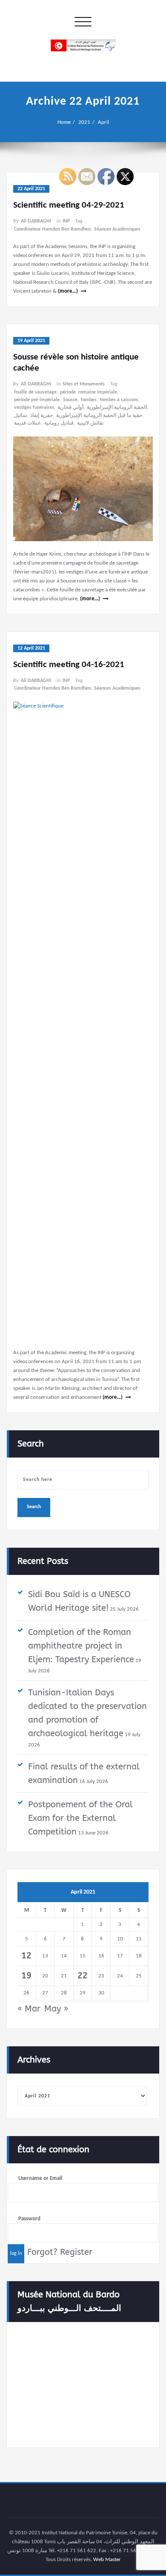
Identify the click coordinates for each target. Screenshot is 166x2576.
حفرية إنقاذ (41, 416)
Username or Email (40, 2178)
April (103, 122)
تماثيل (20, 416)
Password (29, 2219)
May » (56, 2009)
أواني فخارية (70, 408)
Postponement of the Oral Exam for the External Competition (80, 1818)
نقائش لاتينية (90, 423)
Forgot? (42, 2252)
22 (83, 1976)
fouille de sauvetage (35, 392)
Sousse (70, 400)
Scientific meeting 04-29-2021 (69, 205)
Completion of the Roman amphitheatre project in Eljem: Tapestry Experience (81, 1646)
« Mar (29, 2009)
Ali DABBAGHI (36, 221)
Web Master (107, 2560)
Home (64, 122)
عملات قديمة (27, 423)
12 (26, 1956)
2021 (84, 122)
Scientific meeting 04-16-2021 (69, 665)
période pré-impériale (37, 400)
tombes (89, 400)
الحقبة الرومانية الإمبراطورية (117, 408)
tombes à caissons (119, 400)
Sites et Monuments (84, 384)
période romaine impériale (89, 392)
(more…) (68, 291)
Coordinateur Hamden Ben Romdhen (52, 229)
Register (76, 2252)
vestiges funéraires (34, 408)
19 (26, 1976)
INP (66, 221)
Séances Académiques (117, 229)
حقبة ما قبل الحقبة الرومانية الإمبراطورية (99, 416)
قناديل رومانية (59, 423)
